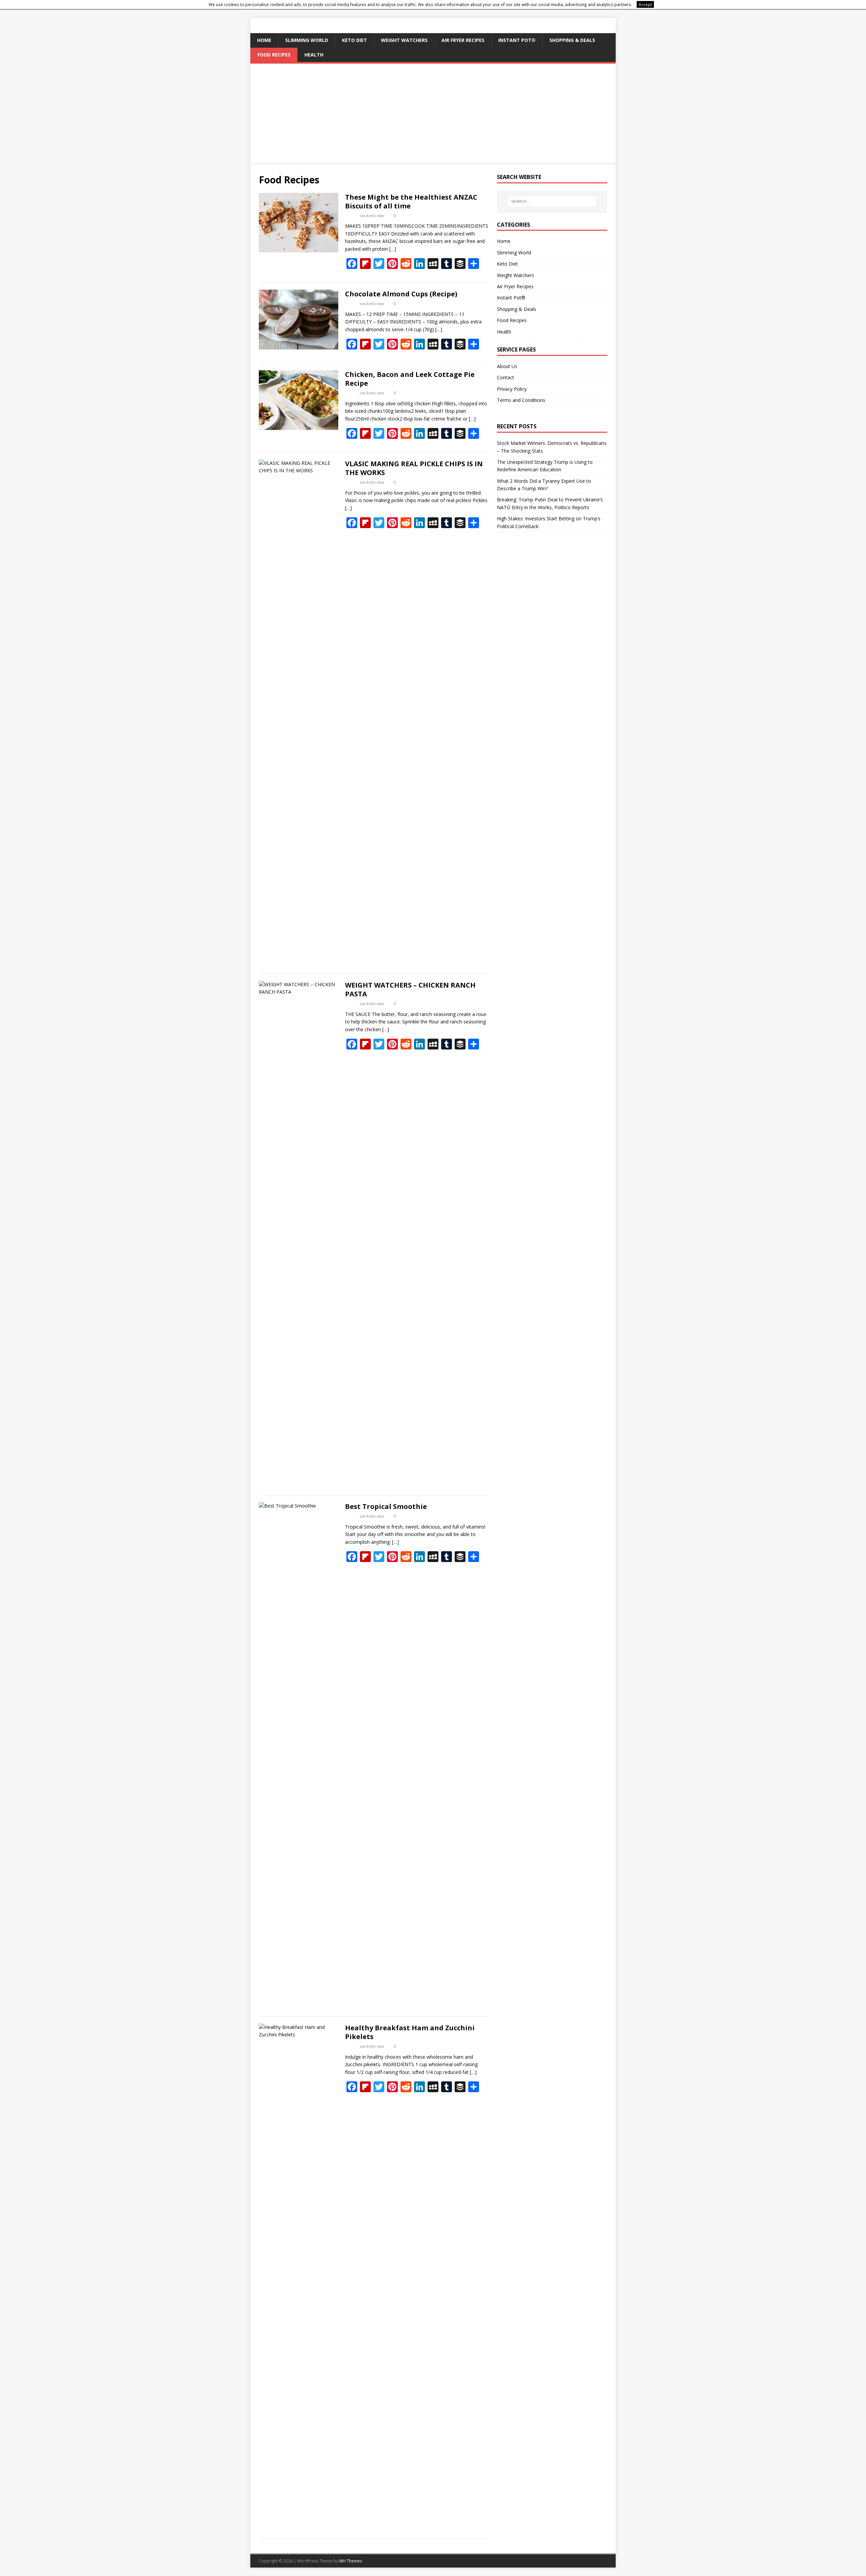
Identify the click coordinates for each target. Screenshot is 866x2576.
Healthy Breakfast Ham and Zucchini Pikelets (410, 2032)
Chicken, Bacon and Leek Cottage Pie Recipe (410, 379)
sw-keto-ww (372, 216)
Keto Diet (355, 40)
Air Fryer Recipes (463, 40)
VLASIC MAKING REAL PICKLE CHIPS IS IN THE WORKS (414, 468)
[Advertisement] (433, 114)
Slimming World (307, 40)
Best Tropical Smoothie (386, 1506)
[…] (393, 249)
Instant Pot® (517, 40)
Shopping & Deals (572, 40)
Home (264, 40)
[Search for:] (552, 201)
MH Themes (351, 2561)
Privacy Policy (512, 389)
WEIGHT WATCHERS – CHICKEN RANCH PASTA (410, 989)
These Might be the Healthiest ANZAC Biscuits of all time (411, 201)
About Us (507, 366)
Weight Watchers (404, 40)
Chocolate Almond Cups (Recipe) (401, 294)
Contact (506, 377)
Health (314, 55)
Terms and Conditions (521, 400)
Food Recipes (274, 55)
